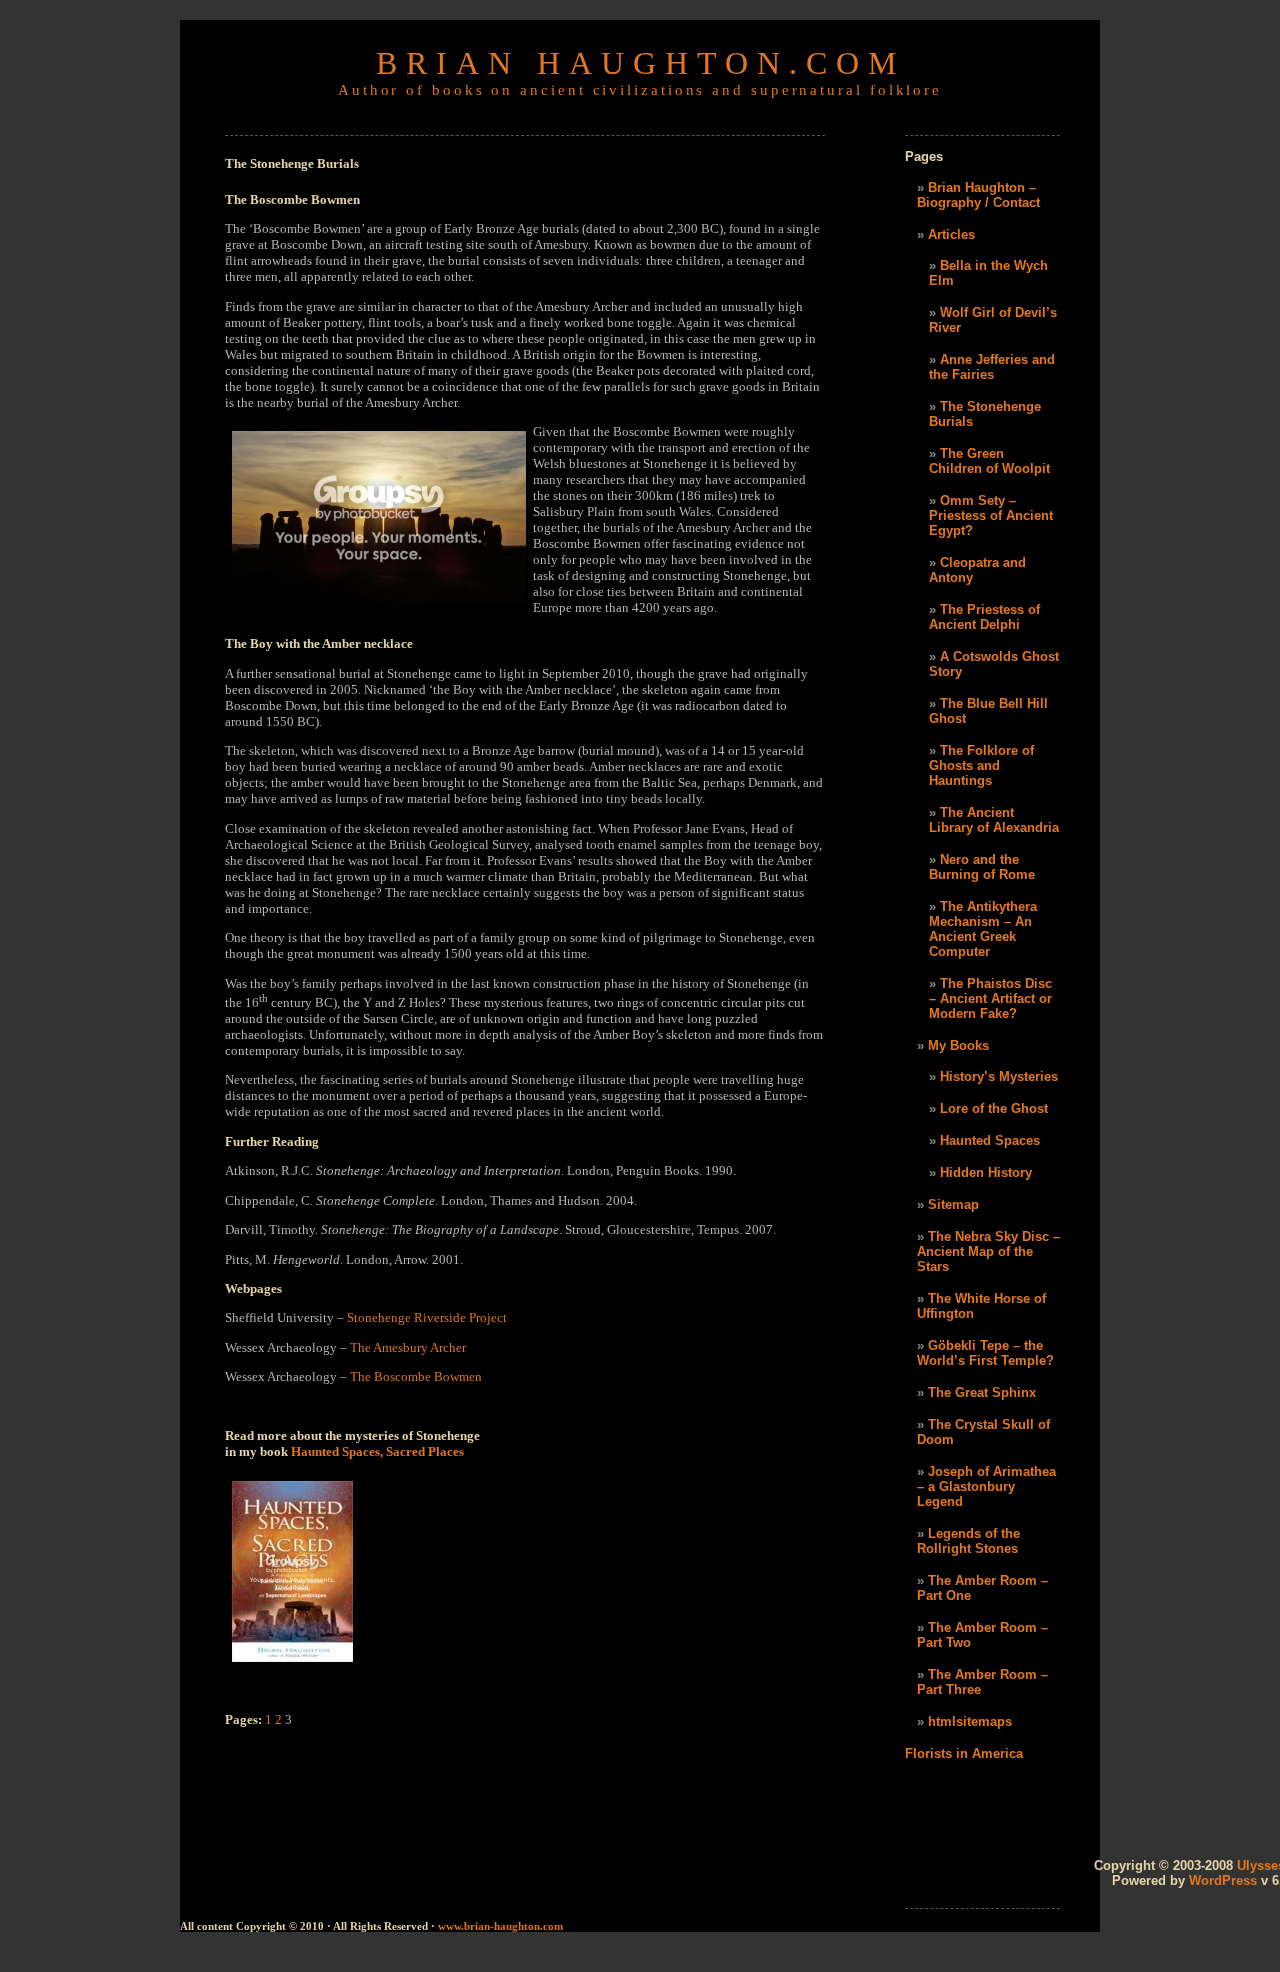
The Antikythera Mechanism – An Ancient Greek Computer (983, 929)
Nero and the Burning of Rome (982, 867)
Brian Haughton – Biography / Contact (978, 195)
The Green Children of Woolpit (989, 461)
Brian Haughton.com (640, 63)
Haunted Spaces (990, 1140)
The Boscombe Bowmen (416, 1376)
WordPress (1223, 1880)
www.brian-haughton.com (499, 1926)
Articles (951, 234)
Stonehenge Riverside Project (427, 1317)
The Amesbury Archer (408, 1347)
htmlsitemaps (970, 1721)
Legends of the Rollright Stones (968, 1541)
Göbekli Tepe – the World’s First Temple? (985, 1353)
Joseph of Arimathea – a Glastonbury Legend (986, 1486)
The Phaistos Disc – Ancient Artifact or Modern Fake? (990, 998)
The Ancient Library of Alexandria (994, 820)
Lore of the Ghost (994, 1108)
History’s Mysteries (999, 1076)
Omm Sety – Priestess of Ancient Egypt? (991, 515)
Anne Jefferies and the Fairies (992, 367)
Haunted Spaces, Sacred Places (377, 1451)
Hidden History (986, 1172)
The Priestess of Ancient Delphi (984, 617)
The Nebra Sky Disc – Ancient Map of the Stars (988, 1251)
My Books (958, 1045)
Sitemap (953, 1204)
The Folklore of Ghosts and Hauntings (981, 765)
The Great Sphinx (982, 1392)
